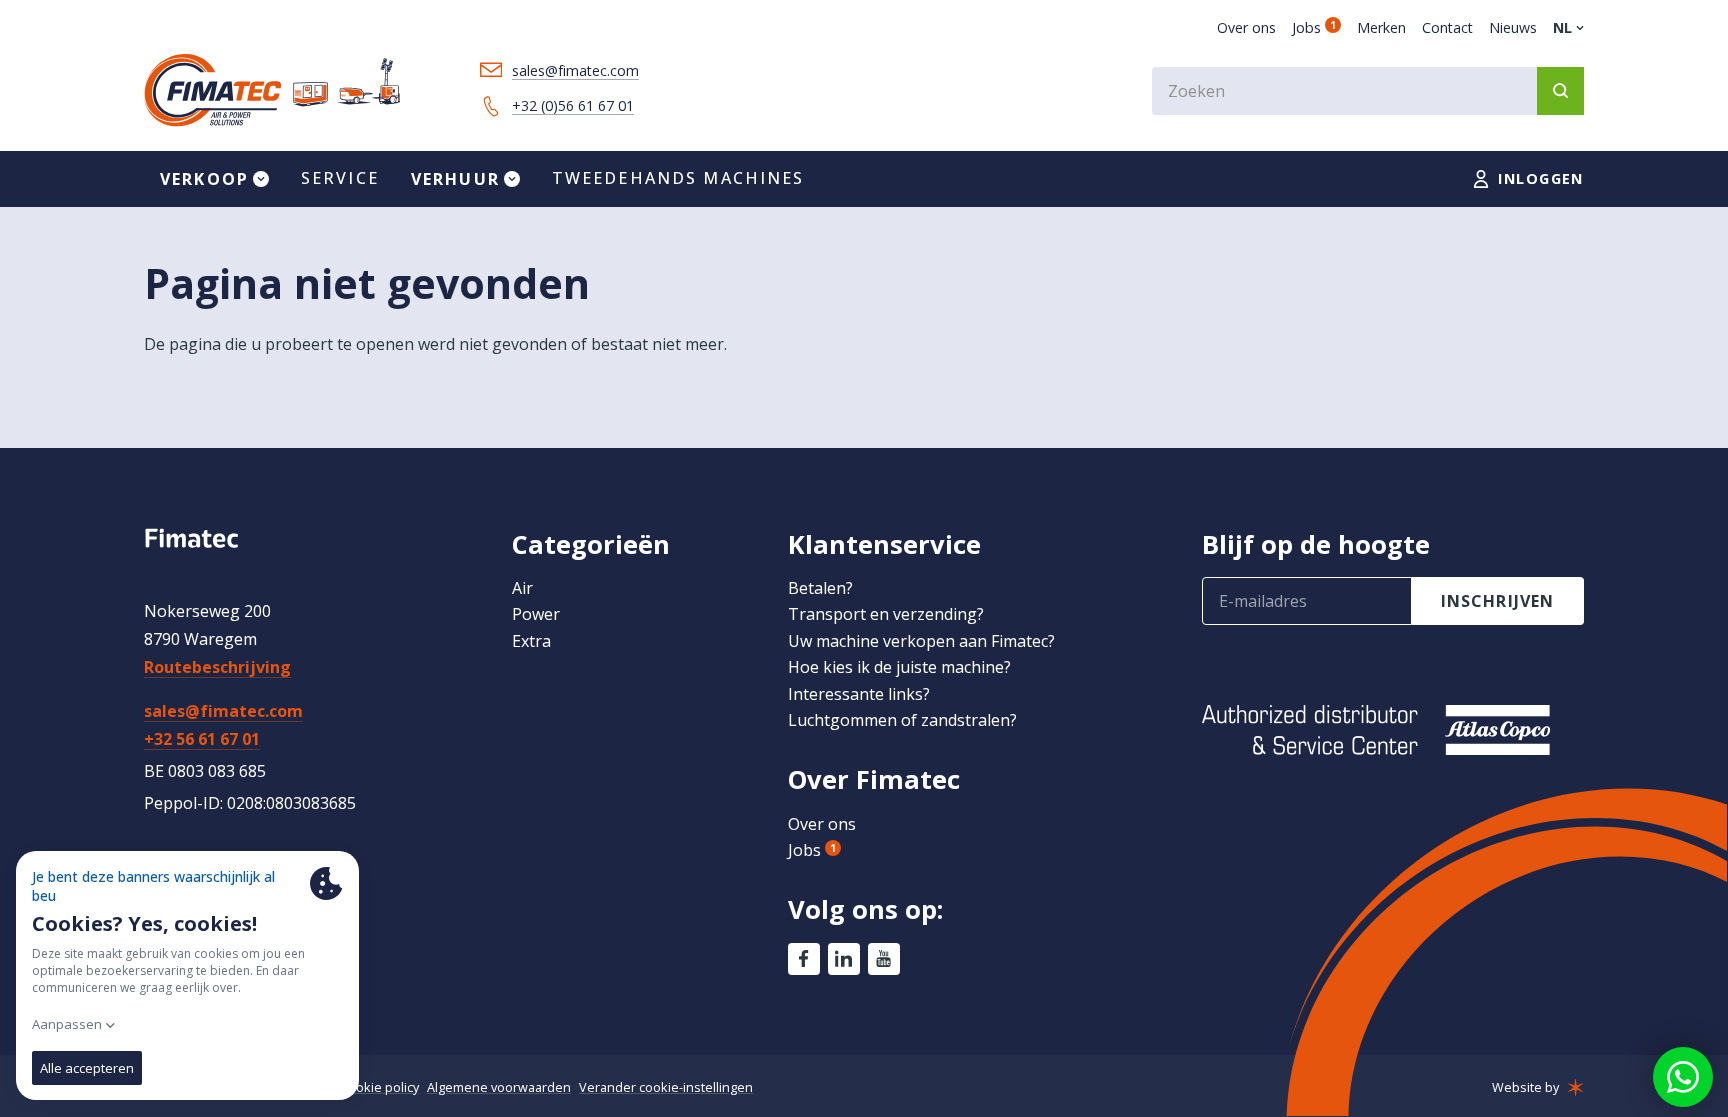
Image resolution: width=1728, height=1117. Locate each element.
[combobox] (1368, 91)
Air (522, 588)
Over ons (1246, 27)
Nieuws (1513, 27)
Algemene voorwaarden (499, 1087)
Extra (531, 641)
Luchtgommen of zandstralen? (902, 720)
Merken (1381, 27)
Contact (1447, 27)
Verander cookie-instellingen (666, 1087)
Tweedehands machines (678, 178)
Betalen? (820, 588)
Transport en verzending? (886, 614)
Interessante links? (859, 694)
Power (536, 614)
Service (340, 178)
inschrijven (1498, 601)
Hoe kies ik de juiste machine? (899, 667)
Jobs (1314, 27)
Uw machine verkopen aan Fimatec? (921, 641)
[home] (272, 90)
